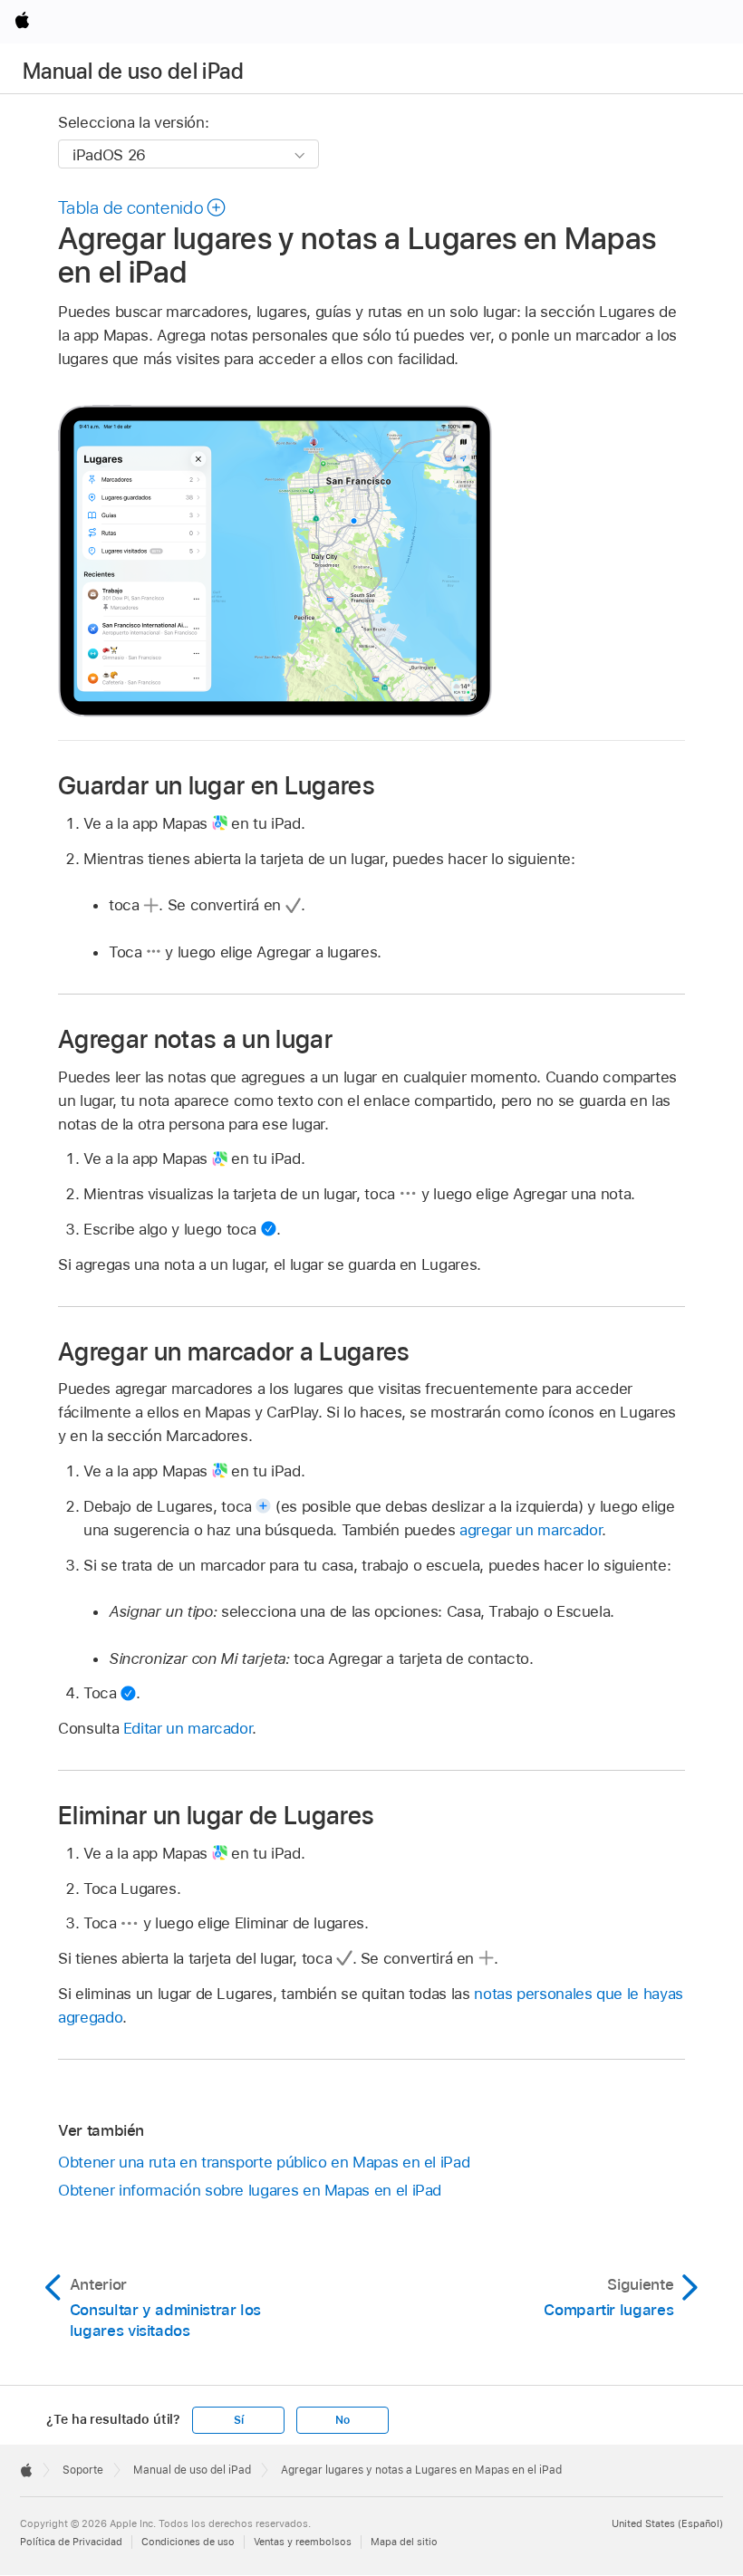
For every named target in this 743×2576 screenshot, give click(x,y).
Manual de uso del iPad (133, 71)
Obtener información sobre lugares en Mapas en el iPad (250, 2190)
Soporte (83, 2470)
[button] (143, 207)
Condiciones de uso (188, 2542)
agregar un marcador (531, 1530)
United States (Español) (667, 2523)
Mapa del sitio (404, 2542)
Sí (239, 2420)
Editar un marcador (188, 1728)
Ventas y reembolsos (303, 2542)
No (343, 2420)
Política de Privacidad (71, 2542)
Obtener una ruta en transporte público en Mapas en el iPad (264, 2162)
